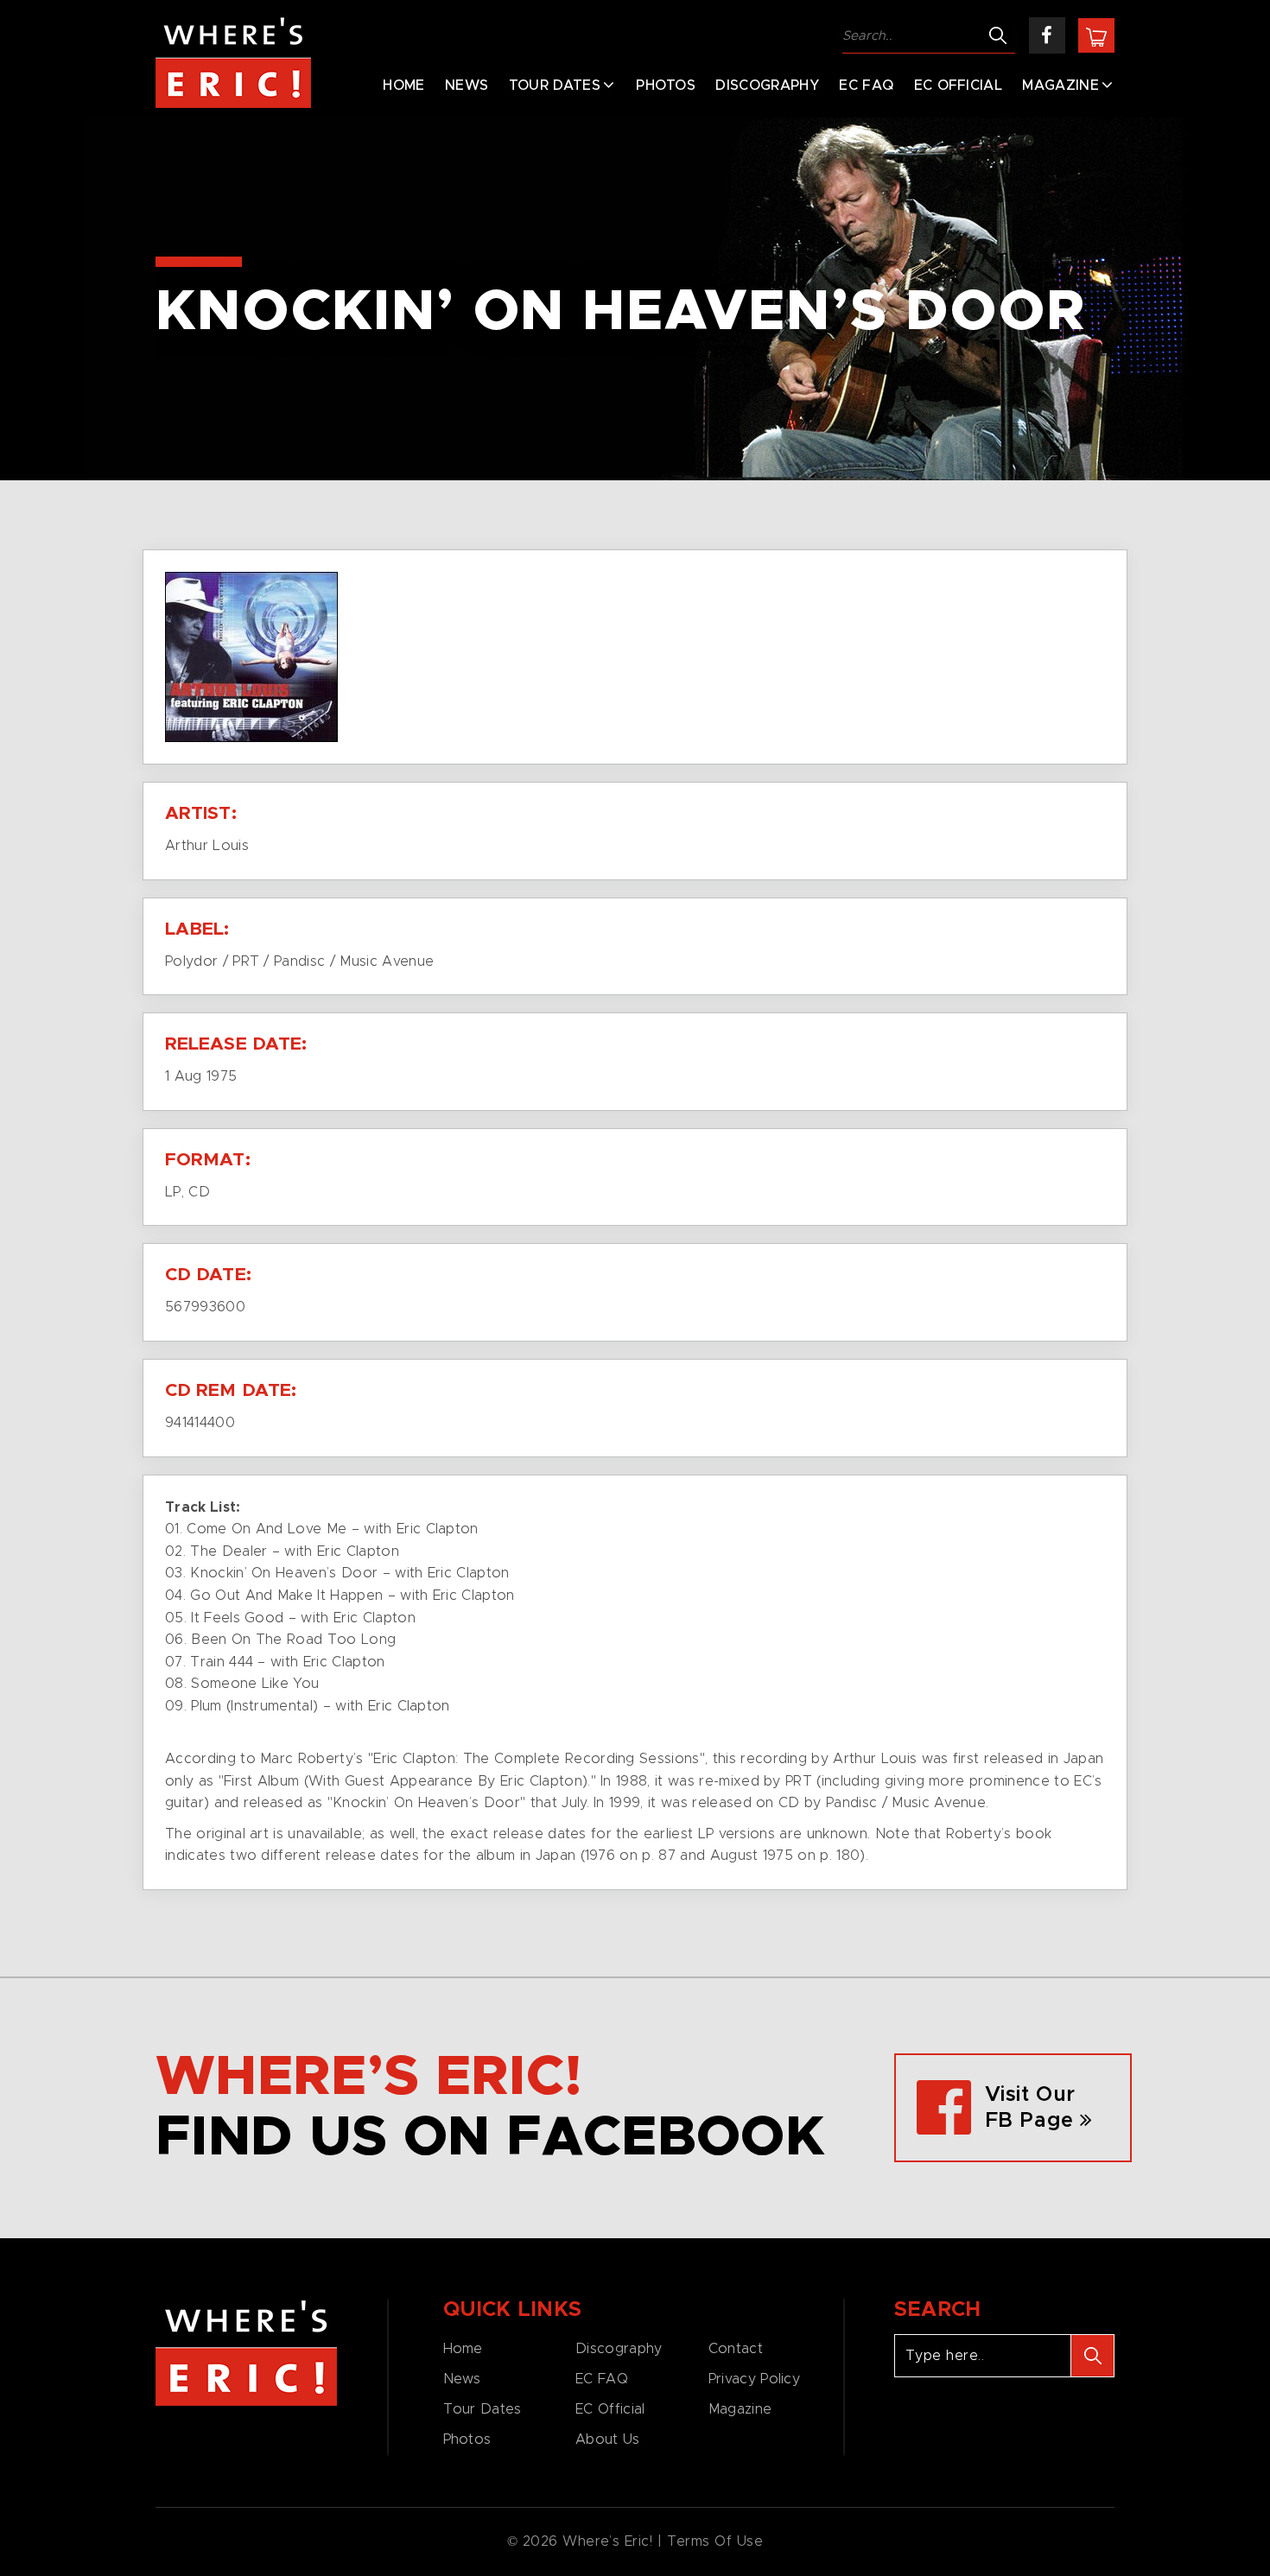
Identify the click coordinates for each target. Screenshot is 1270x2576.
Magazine (1060, 86)
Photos (666, 86)
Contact (736, 2349)
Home (403, 86)
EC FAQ (866, 86)
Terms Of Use (715, 2541)
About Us (607, 2440)
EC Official (959, 86)
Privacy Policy (754, 2379)
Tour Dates (555, 86)
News (467, 86)
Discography (767, 86)
